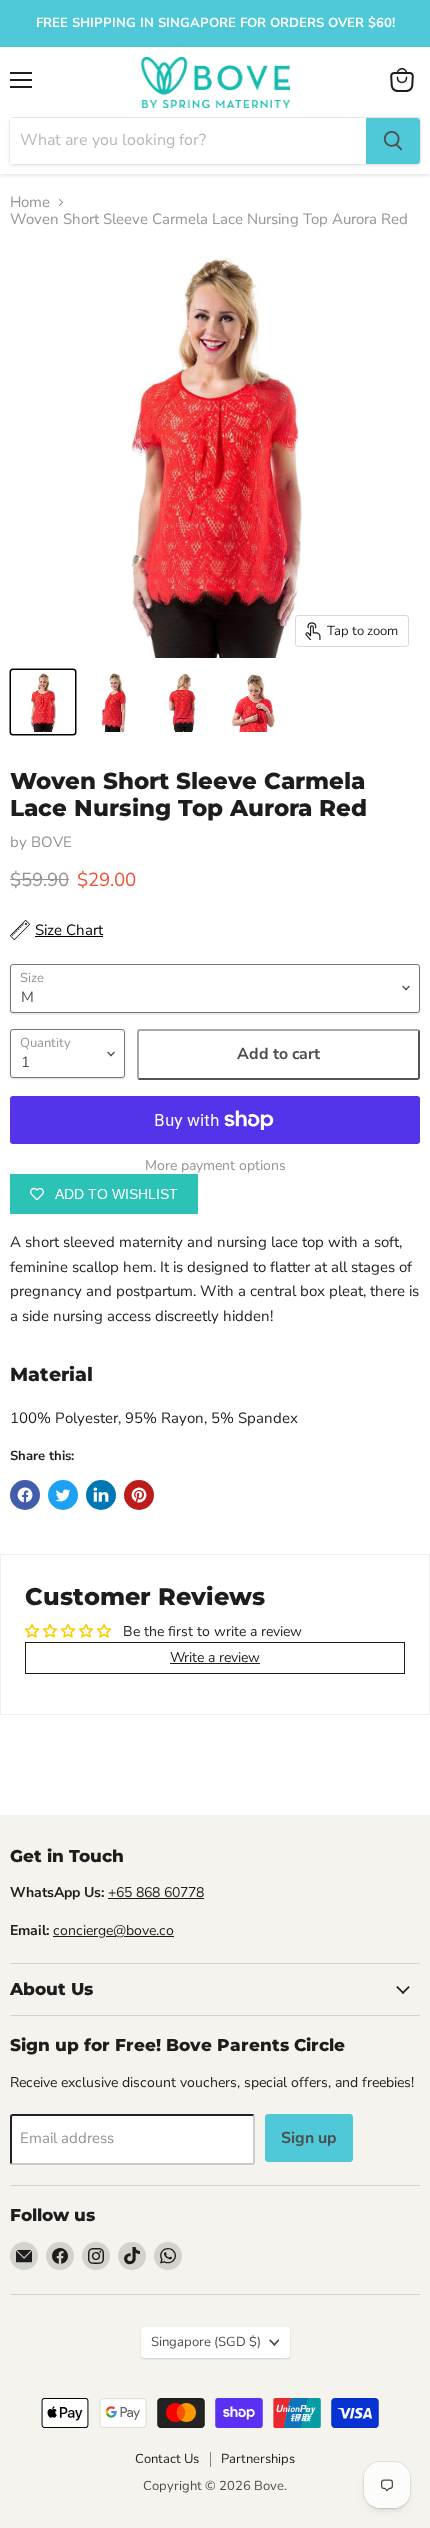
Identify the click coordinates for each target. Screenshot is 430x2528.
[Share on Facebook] (25, 1495)
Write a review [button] (215, 1657)
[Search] (393, 141)
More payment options (215, 1166)
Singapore (206, 2342)
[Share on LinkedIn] (101, 1495)
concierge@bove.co (113, 1930)
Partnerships (258, 2459)
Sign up (309, 2138)
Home (30, 202)
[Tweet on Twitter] (63, 1495)
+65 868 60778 (156, 1892)
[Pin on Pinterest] (139, 1495)
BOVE (51, 842)
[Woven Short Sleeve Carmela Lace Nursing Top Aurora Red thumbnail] (43, 702)
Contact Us (167, 2459)
